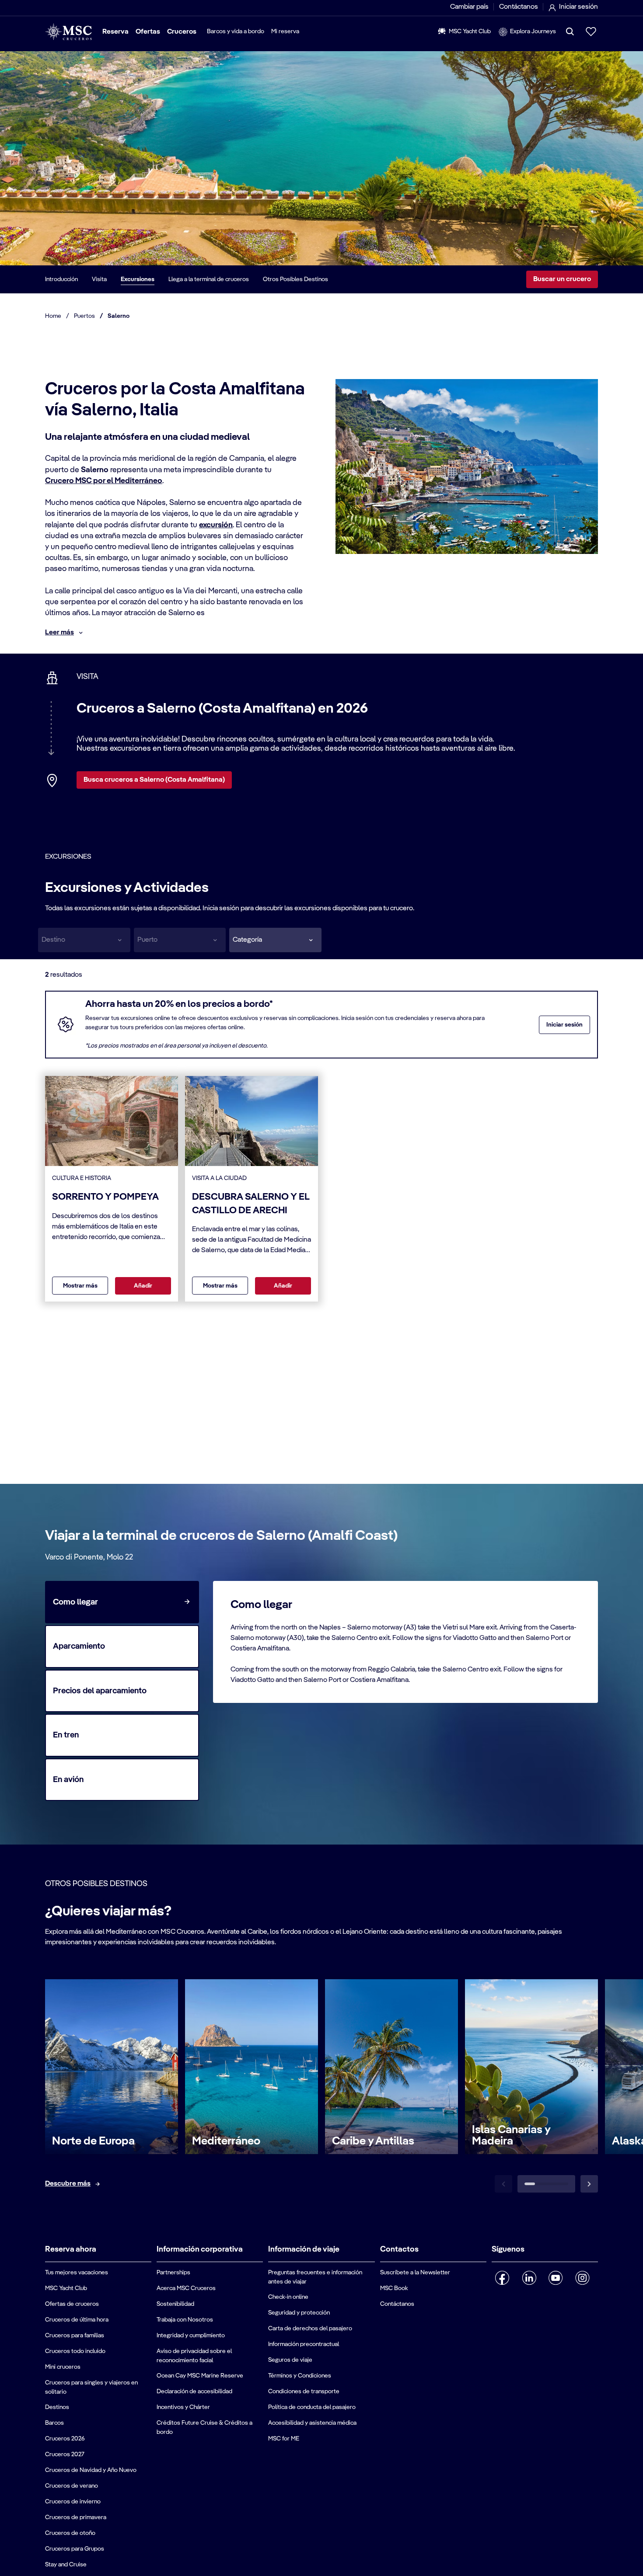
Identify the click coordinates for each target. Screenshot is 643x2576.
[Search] (570, 31)
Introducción (61, 279)
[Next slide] (589, 2184)
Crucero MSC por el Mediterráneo (104, 481)
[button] (275, 940)
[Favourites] (591, 31)
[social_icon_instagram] (582, 2278)
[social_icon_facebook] (502, 2278)
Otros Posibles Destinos (295, 279)
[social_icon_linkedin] (529, 2278)
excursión (216, 525)
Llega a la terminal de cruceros (209, 279)
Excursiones (138, 279)
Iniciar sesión (564, 1025)
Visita (99, 279)
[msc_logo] (68, 32)
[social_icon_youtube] (556, 2278)
